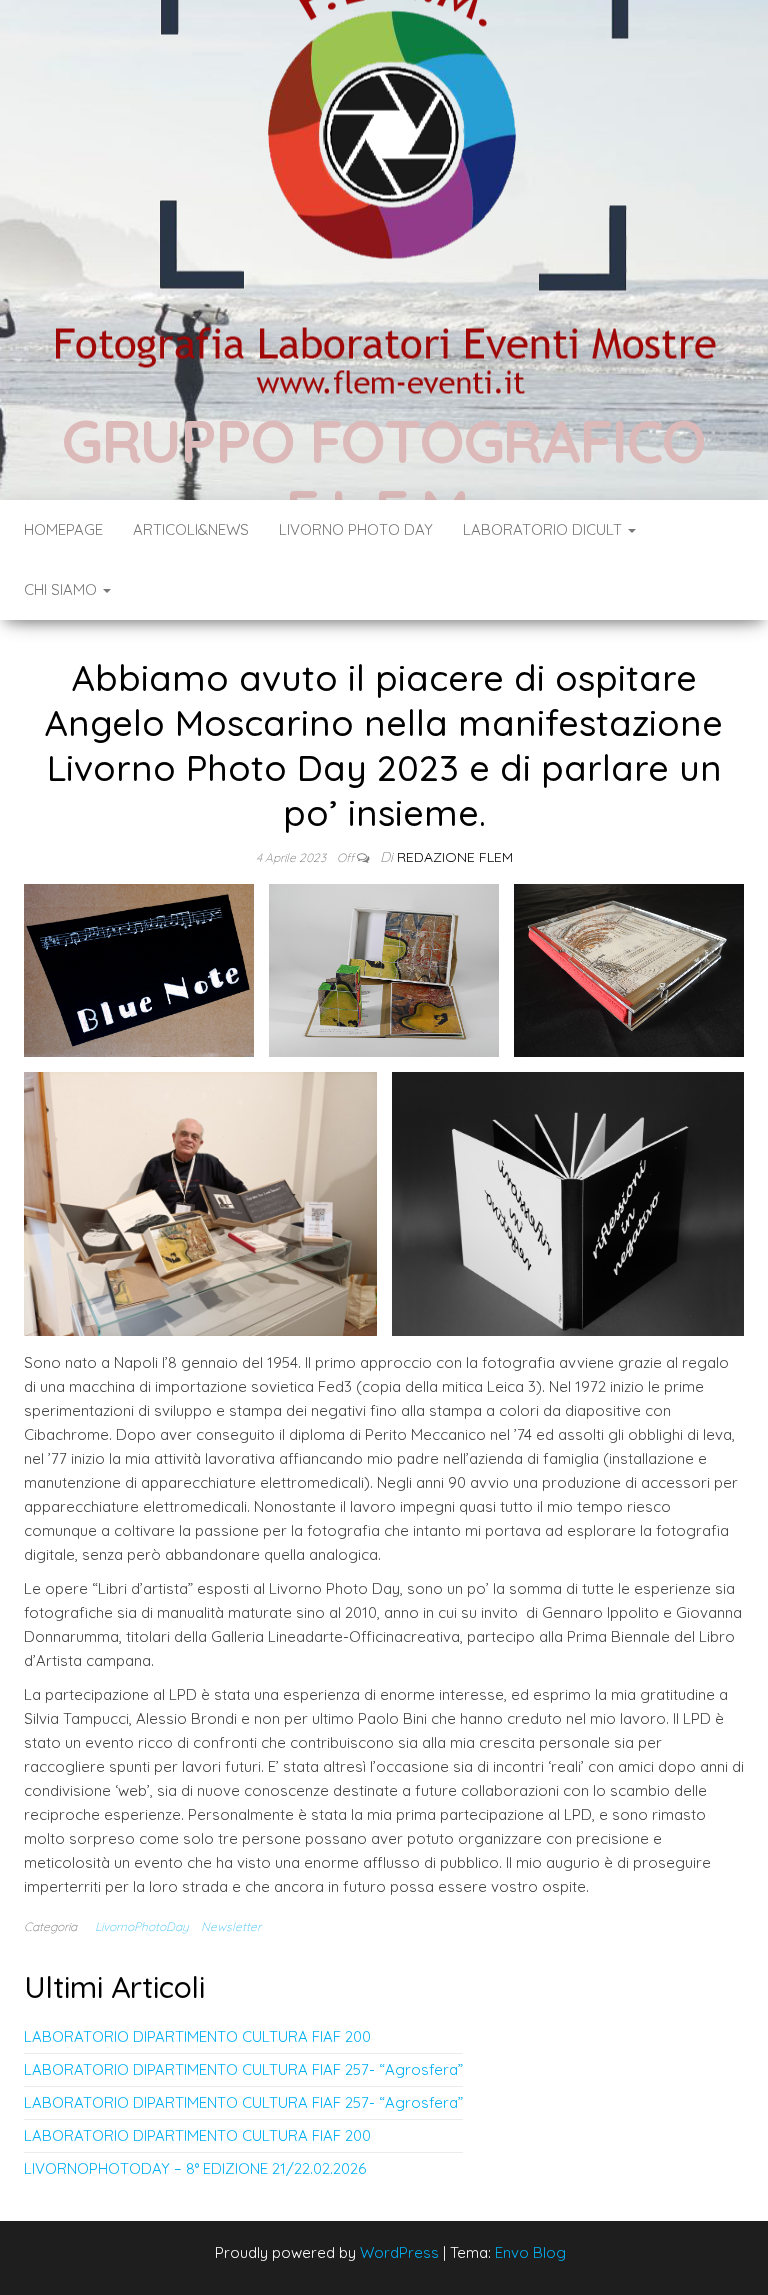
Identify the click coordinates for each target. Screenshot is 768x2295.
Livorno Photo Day (356, 529)
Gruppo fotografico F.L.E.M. (384, 475)
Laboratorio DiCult (544, 529)
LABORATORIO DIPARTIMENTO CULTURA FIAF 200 (197, 2036)
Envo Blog (530, 2252)
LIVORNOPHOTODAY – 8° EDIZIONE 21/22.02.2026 (195, 2168)
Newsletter (231, 1926)
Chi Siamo (62, 589)
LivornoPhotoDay (142, 1926)
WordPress (399, 2252)
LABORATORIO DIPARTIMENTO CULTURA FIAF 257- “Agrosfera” (243, 2069)
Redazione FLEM (455, 857)
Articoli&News (191, 529)
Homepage (63, 529)
